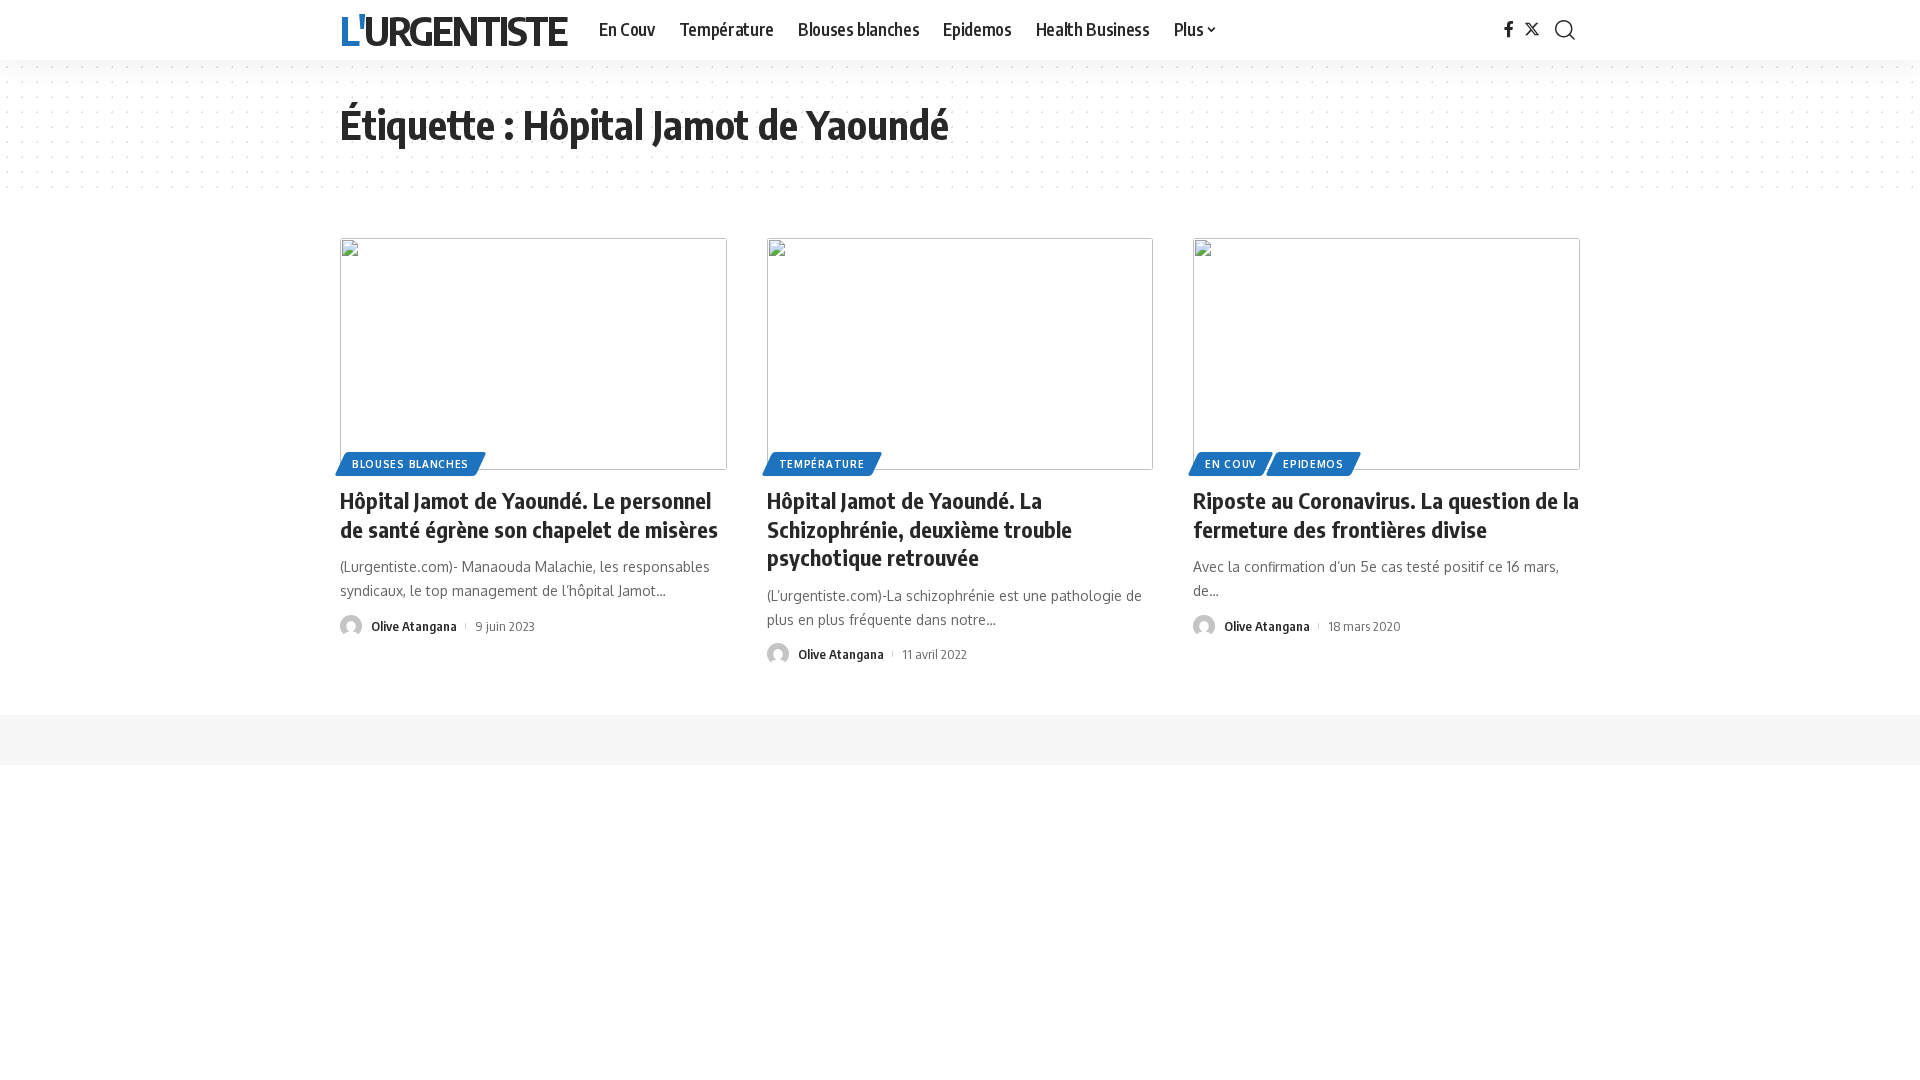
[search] (1565, 30)
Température (822, 464)
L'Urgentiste (453, 30)
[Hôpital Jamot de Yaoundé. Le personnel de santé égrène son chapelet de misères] (533, 354)
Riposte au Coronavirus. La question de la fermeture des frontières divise (1386, 514)
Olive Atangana (414, 626)
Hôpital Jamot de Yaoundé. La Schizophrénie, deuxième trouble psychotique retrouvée (919, 528)
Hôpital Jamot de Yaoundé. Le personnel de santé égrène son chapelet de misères (529, 514)
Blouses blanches (410, 464)
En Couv (1230, 464)
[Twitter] (1532, 29)
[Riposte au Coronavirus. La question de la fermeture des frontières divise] (1386, 354)
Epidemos (1313, 464)
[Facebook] (1509, 29)
